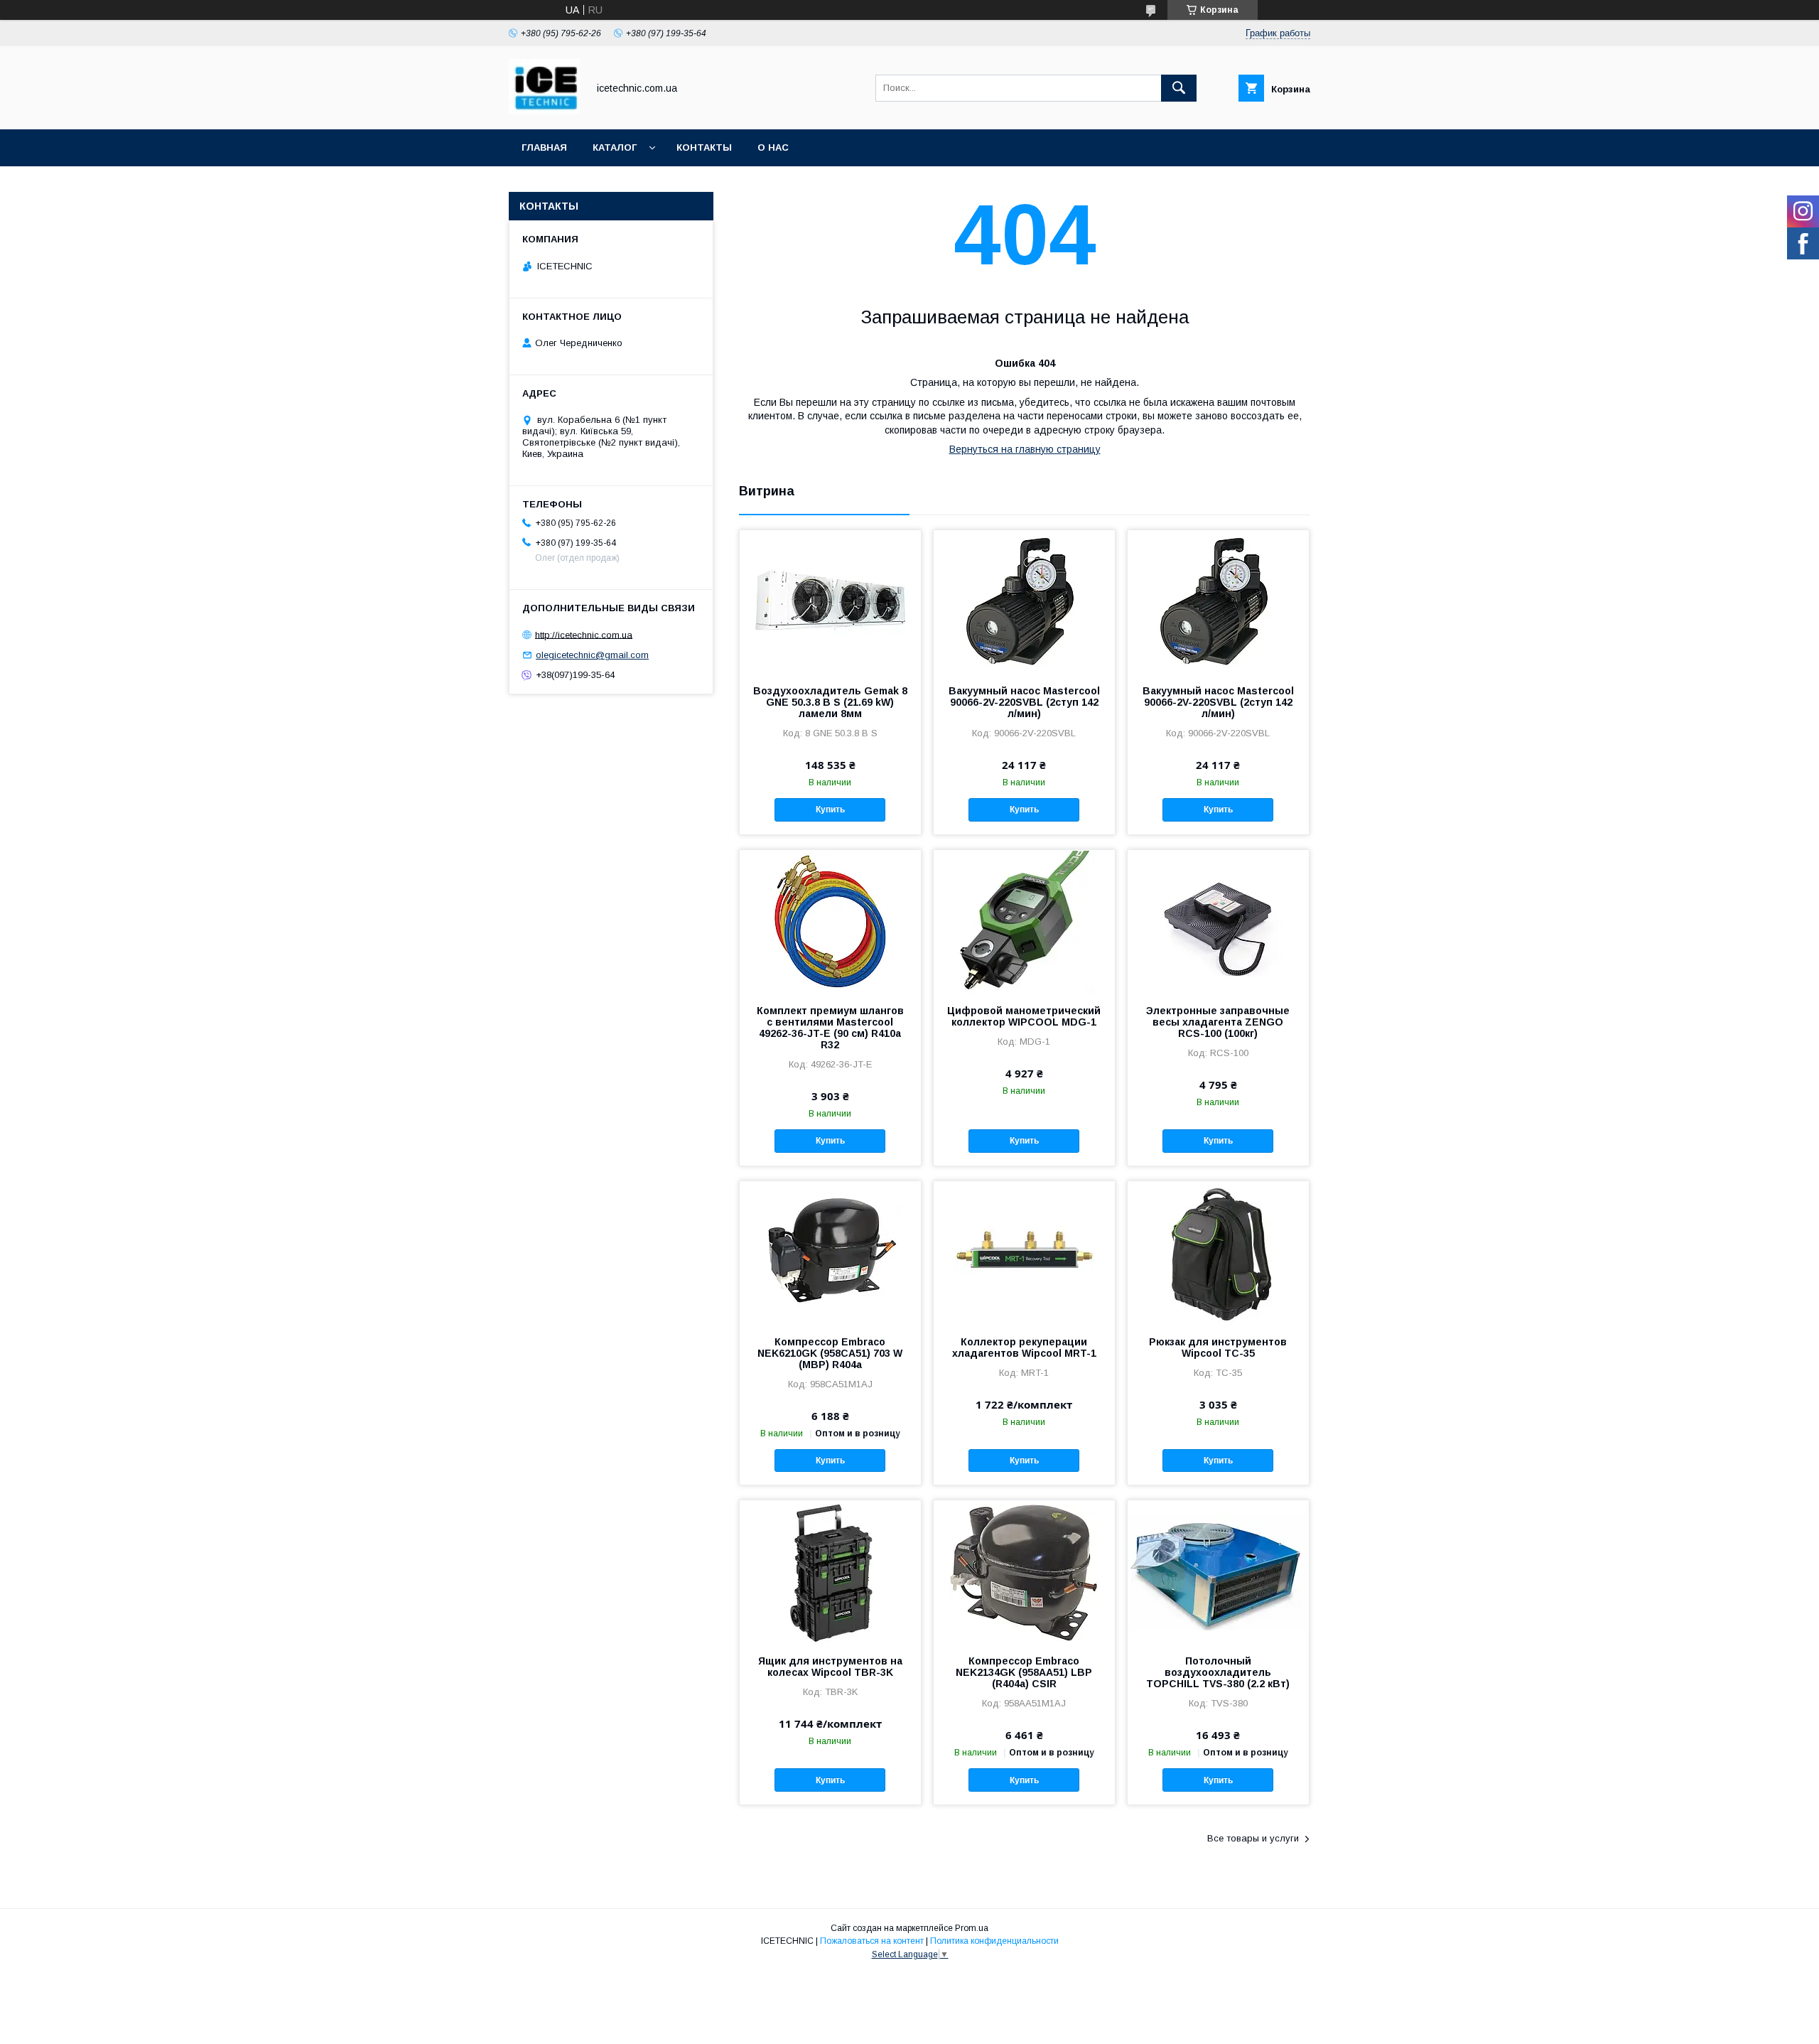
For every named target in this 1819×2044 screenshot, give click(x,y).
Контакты (704, 147)
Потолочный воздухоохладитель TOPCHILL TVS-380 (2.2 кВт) (1218, 1672)
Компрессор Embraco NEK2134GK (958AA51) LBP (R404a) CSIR (1024, 1672)
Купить (830, 809)
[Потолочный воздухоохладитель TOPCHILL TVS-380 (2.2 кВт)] (1218, 1571)
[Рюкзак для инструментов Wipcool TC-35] (1218, 1252)
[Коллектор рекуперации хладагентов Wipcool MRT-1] (1024, 1252)
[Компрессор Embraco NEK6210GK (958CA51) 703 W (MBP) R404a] (830, 1252)
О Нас (773, 147)
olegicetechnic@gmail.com (592, 655)
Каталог (615, 147)
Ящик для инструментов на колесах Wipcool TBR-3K (830, 1667)
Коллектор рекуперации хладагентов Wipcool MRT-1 (1024, 1348)
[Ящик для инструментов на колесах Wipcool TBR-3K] (830, 1571)
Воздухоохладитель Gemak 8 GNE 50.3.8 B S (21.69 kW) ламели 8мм (830, 702)
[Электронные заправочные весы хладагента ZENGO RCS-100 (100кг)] (1218, 921)
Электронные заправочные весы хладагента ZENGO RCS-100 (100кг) (1218, 1022)
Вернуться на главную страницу (1025, 449)
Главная (544, 147)
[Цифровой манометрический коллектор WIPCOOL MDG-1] (1024, 921)
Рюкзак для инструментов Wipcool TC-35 (1218, 1348)
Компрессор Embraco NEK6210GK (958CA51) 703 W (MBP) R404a (830, 1353)
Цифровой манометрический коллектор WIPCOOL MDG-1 (1024, 1016)
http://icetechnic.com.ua (584, 634)
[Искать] (1179, 88)
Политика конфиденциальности (994, 1941)
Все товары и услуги (1253, 1838)
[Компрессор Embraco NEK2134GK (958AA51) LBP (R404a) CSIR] (1024, 1571)
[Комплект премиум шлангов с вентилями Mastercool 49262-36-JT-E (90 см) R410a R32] (830, 921)
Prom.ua (972, 1928)
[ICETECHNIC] (544, 111)
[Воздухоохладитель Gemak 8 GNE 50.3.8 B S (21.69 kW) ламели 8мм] (830, 601)
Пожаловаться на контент (872, 1941)
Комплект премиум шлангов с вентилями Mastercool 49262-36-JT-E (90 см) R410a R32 (830, 1028)
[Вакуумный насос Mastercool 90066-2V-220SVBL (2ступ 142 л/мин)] (1024, 601)
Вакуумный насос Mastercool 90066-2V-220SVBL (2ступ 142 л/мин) (1024, 702)
